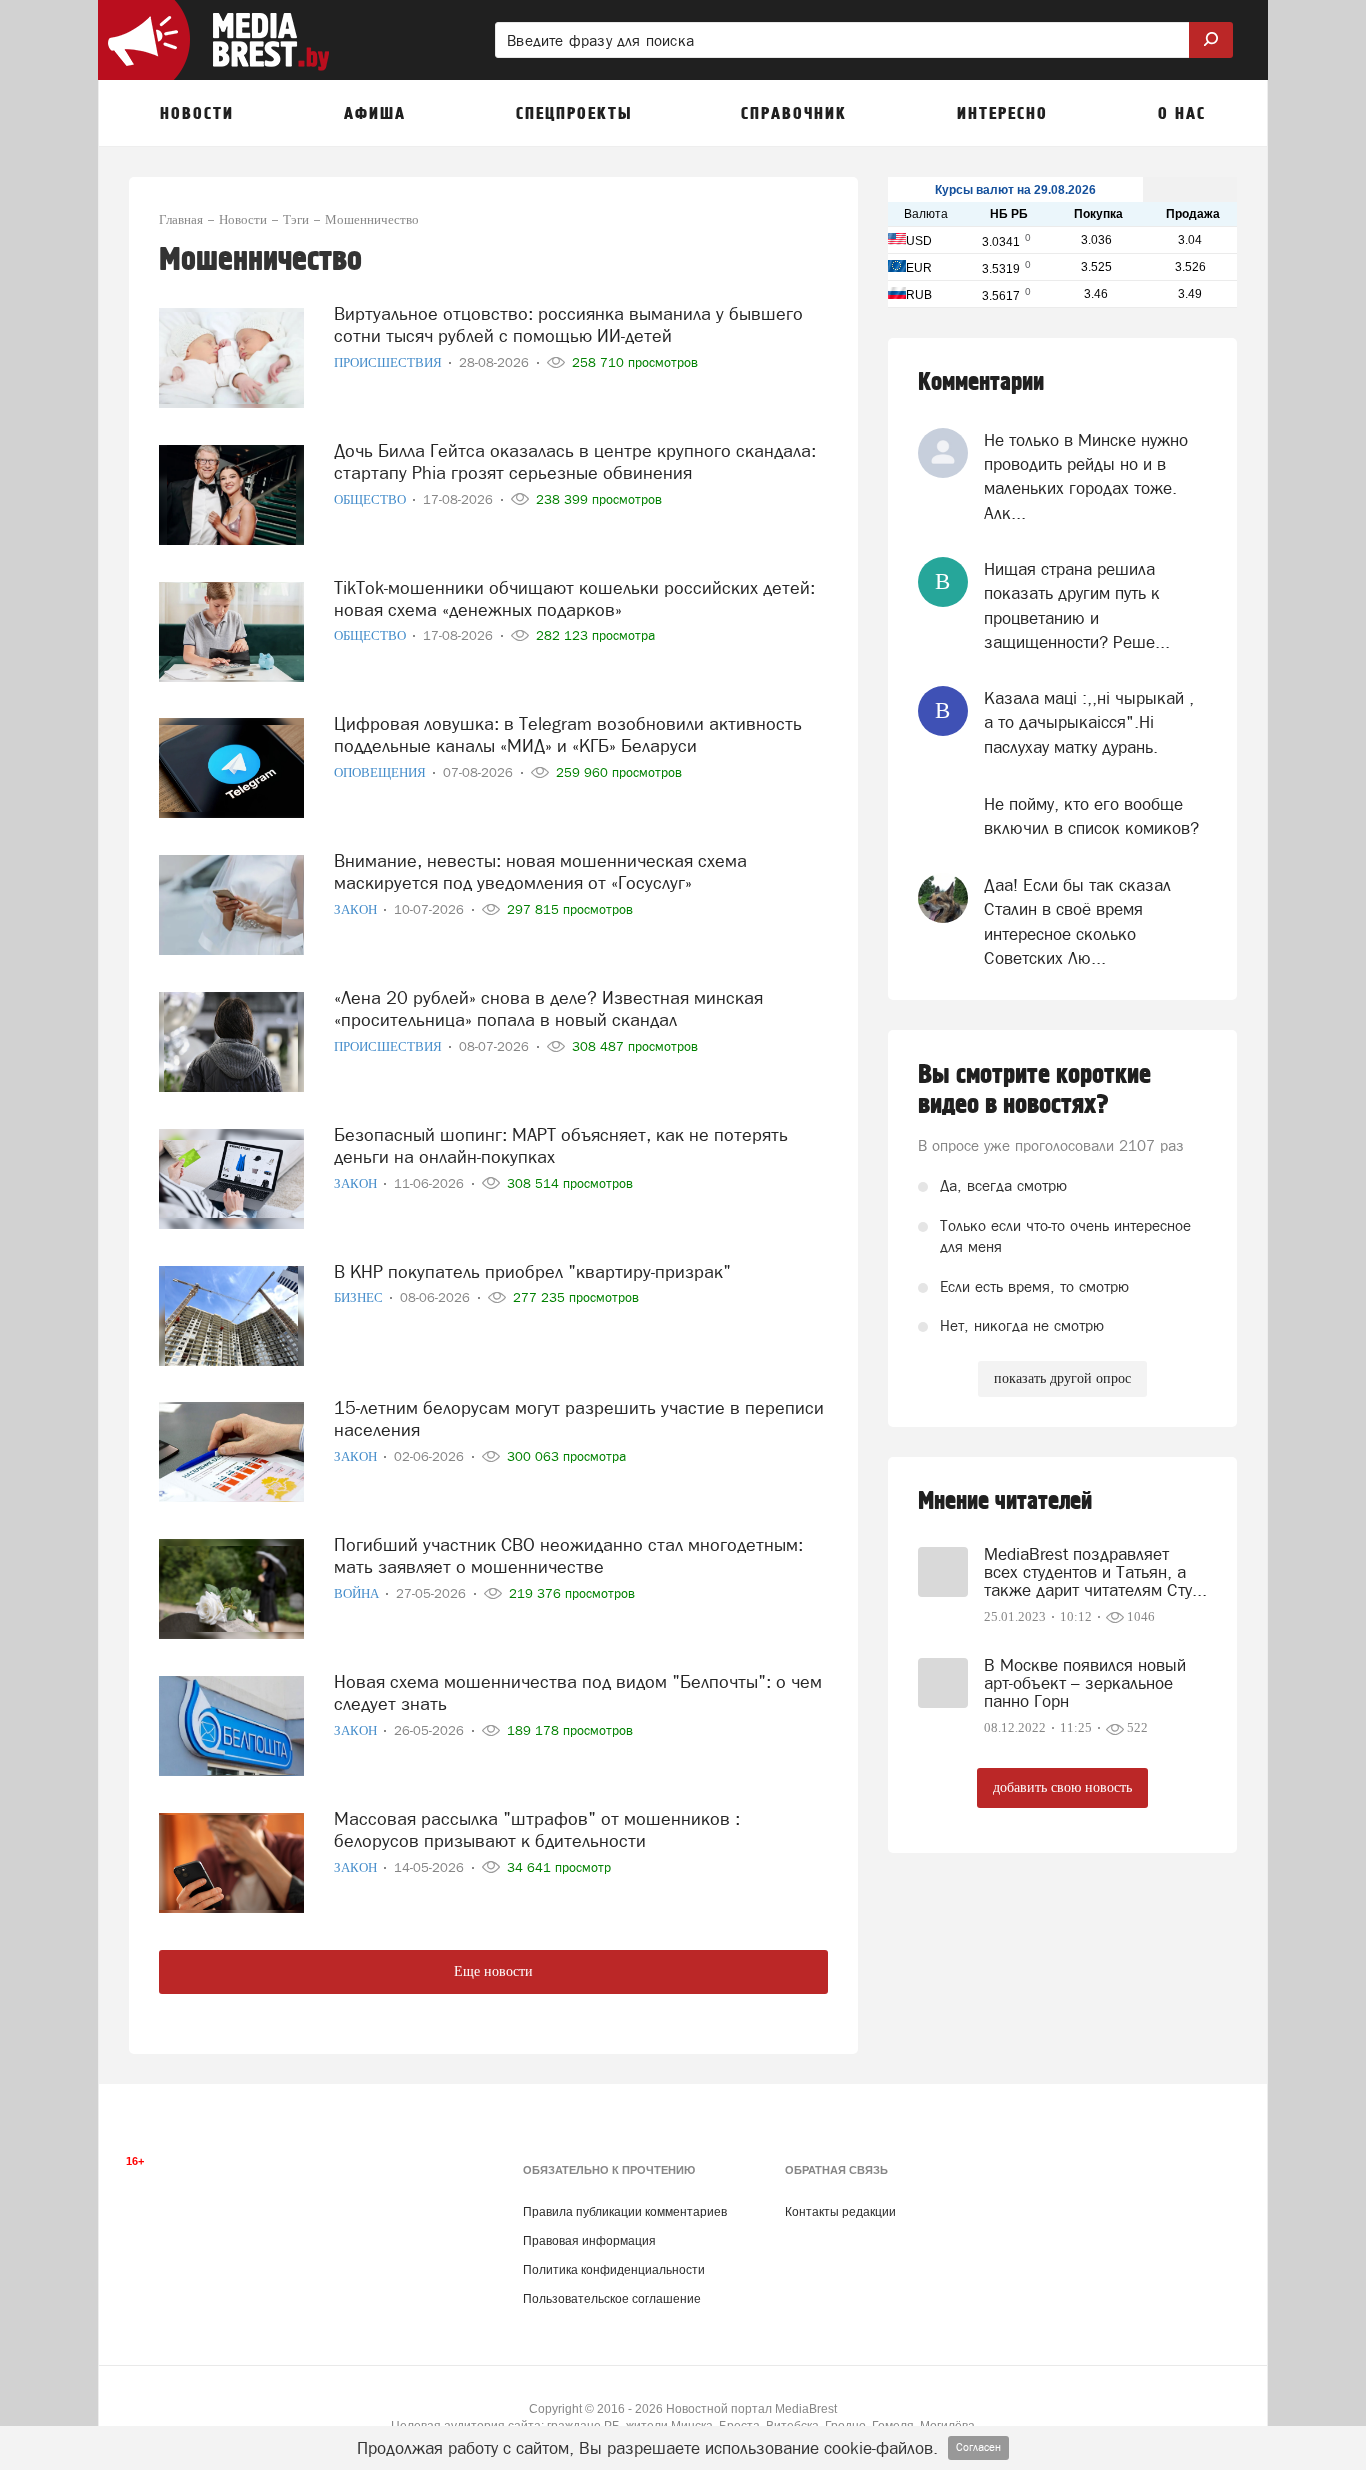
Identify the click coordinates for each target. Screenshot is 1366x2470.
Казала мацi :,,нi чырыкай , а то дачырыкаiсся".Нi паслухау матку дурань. (1089, 722)
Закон (357, 909)
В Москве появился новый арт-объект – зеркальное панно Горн (1085, 1683)
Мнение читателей (1005, 1501)
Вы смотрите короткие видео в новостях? (1034, 1090)
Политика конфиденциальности (614, 2270)
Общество (371, 499)
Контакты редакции (840, 2212)
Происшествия (389, 362)
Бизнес (360, 1297)
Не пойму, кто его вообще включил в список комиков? (1091, 816)
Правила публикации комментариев (625, 2212)
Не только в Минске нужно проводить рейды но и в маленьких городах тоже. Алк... (1086, 476)
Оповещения (381, 772)
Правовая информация (589, 2241)
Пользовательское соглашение (612, 2299)
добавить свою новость (1062, 1787)
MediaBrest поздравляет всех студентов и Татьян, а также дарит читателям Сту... (1095, 1572)
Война (358, 1593)
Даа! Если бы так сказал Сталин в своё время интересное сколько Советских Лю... (1077, 921)
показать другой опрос (1062, 1378)
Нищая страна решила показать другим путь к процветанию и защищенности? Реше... (1077, 605)
